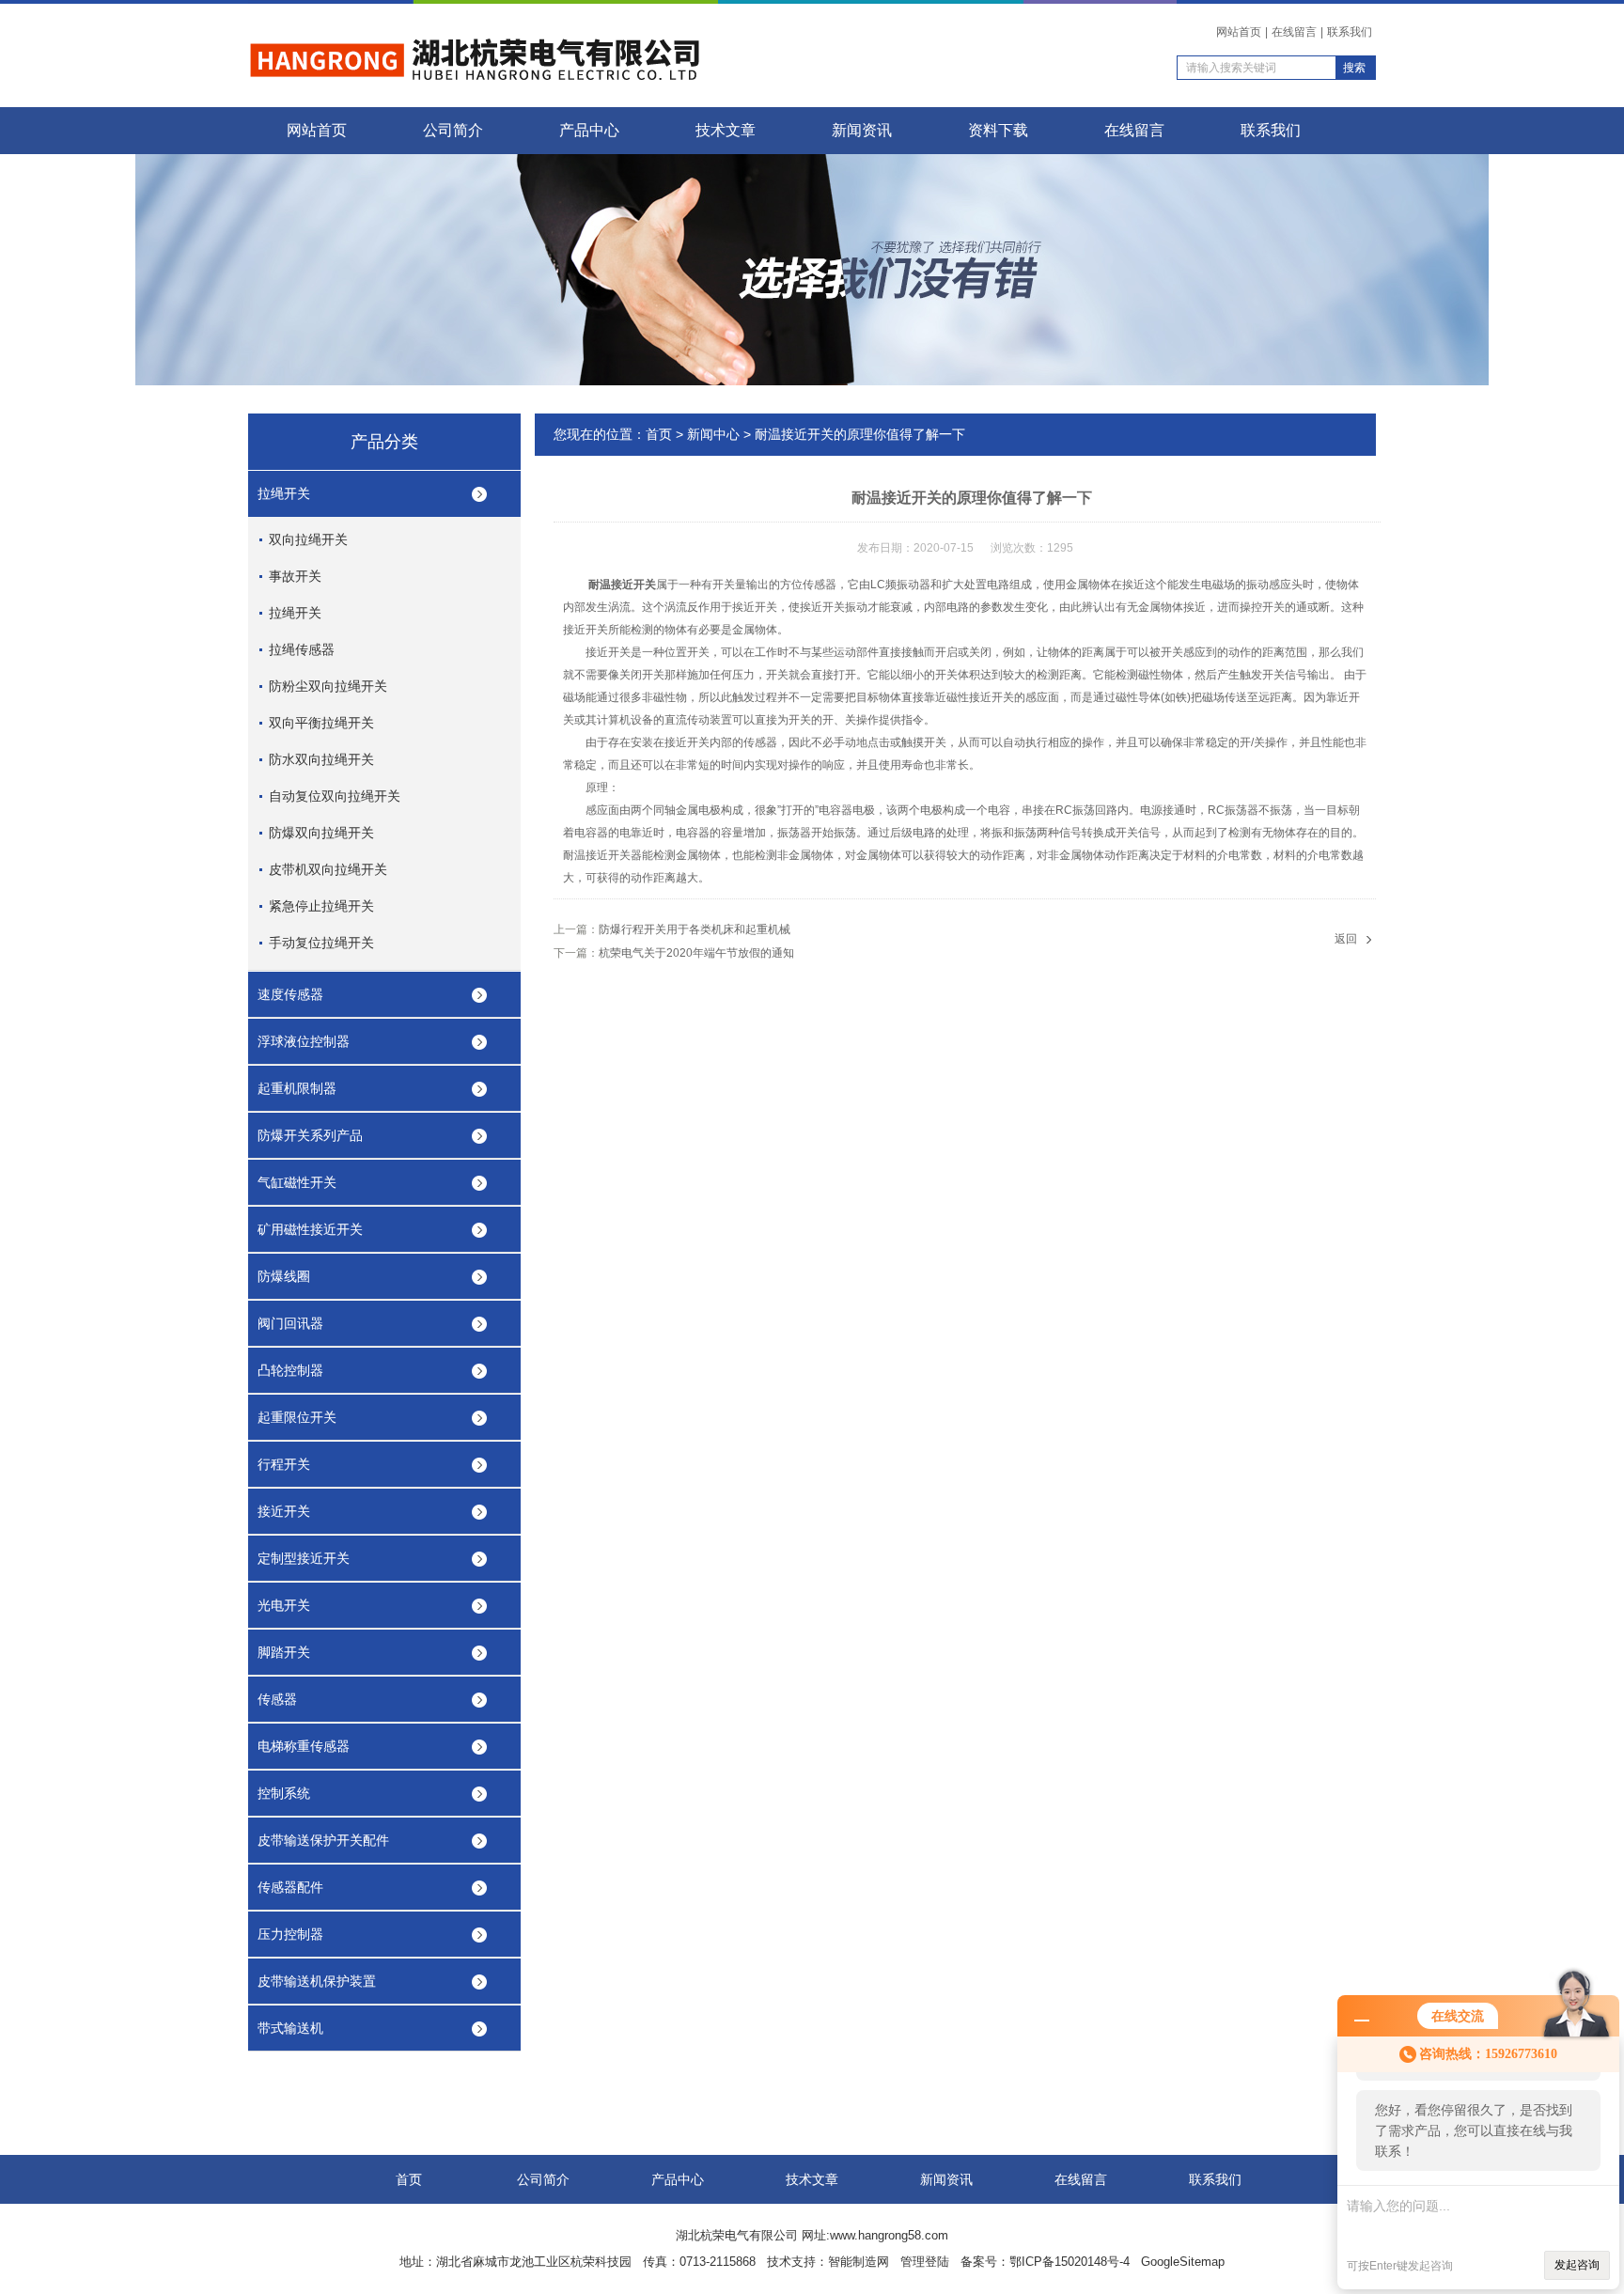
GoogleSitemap (1183, 2262)
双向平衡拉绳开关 (321, 723)
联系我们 (1350, 32)
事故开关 (295, 576)
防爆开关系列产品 (310, 1135)
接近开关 (284, 1511)
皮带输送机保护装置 (317, 1981)
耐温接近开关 (622, 585)
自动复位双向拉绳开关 (335, 796)
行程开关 (284, 1464)
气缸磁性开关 (297, 1182)
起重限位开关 (297, 1417)
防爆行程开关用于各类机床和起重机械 (695, 929)
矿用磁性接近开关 (310, 1229)
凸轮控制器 (290, 1370)
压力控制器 (290, 1934)
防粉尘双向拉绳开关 (328, 686)
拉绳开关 (284, 493)
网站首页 (1239, 32)
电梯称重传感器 (304, 1746)
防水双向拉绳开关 (321, 759)
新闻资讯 (862, 130)
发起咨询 (1577, 2265)
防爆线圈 (284, 1276)
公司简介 (453, 130)
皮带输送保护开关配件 (323, 1840)
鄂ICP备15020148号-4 (1070, 2262)
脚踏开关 (284, 1652)
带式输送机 (290, 2028)
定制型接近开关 (304, 1558)
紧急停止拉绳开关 (321, 906)
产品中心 (589, 130)
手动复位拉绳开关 (321, 943)
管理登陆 (925, 2262)
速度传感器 (290, 994)
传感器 (277, 1699)
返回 (1346, 939)
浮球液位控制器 (304, 1041)
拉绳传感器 (302, 649)
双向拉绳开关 (308, 539)
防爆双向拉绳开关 (321, 833)
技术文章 (726, 130)
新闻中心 (713, 434)
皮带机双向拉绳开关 (328, 869)
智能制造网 (859, 2262)
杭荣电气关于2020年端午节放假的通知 (696, 953)
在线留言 (1294, 32)
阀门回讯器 (290, 1323)
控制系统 (284, 1793)
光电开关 (284, 1605)
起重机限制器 (297, 1088)
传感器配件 (290, 1887)
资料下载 (998, 130)
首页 (659, 434)
